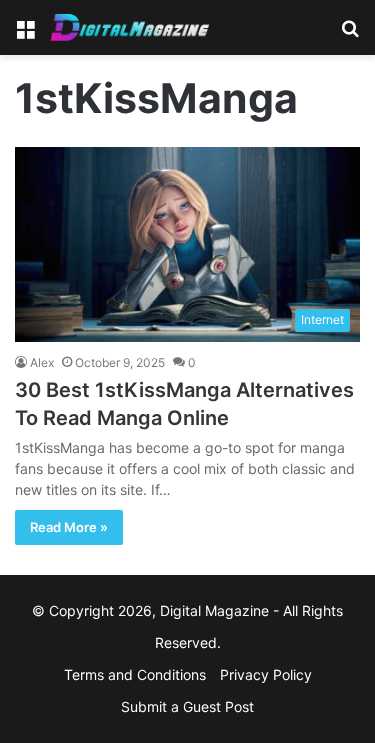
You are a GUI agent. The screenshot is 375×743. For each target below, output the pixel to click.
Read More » (69, 527)
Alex (42, 362)
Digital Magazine (214, 610)
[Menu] (25, 34)
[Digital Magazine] (130, 27)
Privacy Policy (266, 674)
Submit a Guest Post (187, 706)
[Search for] (350, 34)
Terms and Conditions (135, 674)
